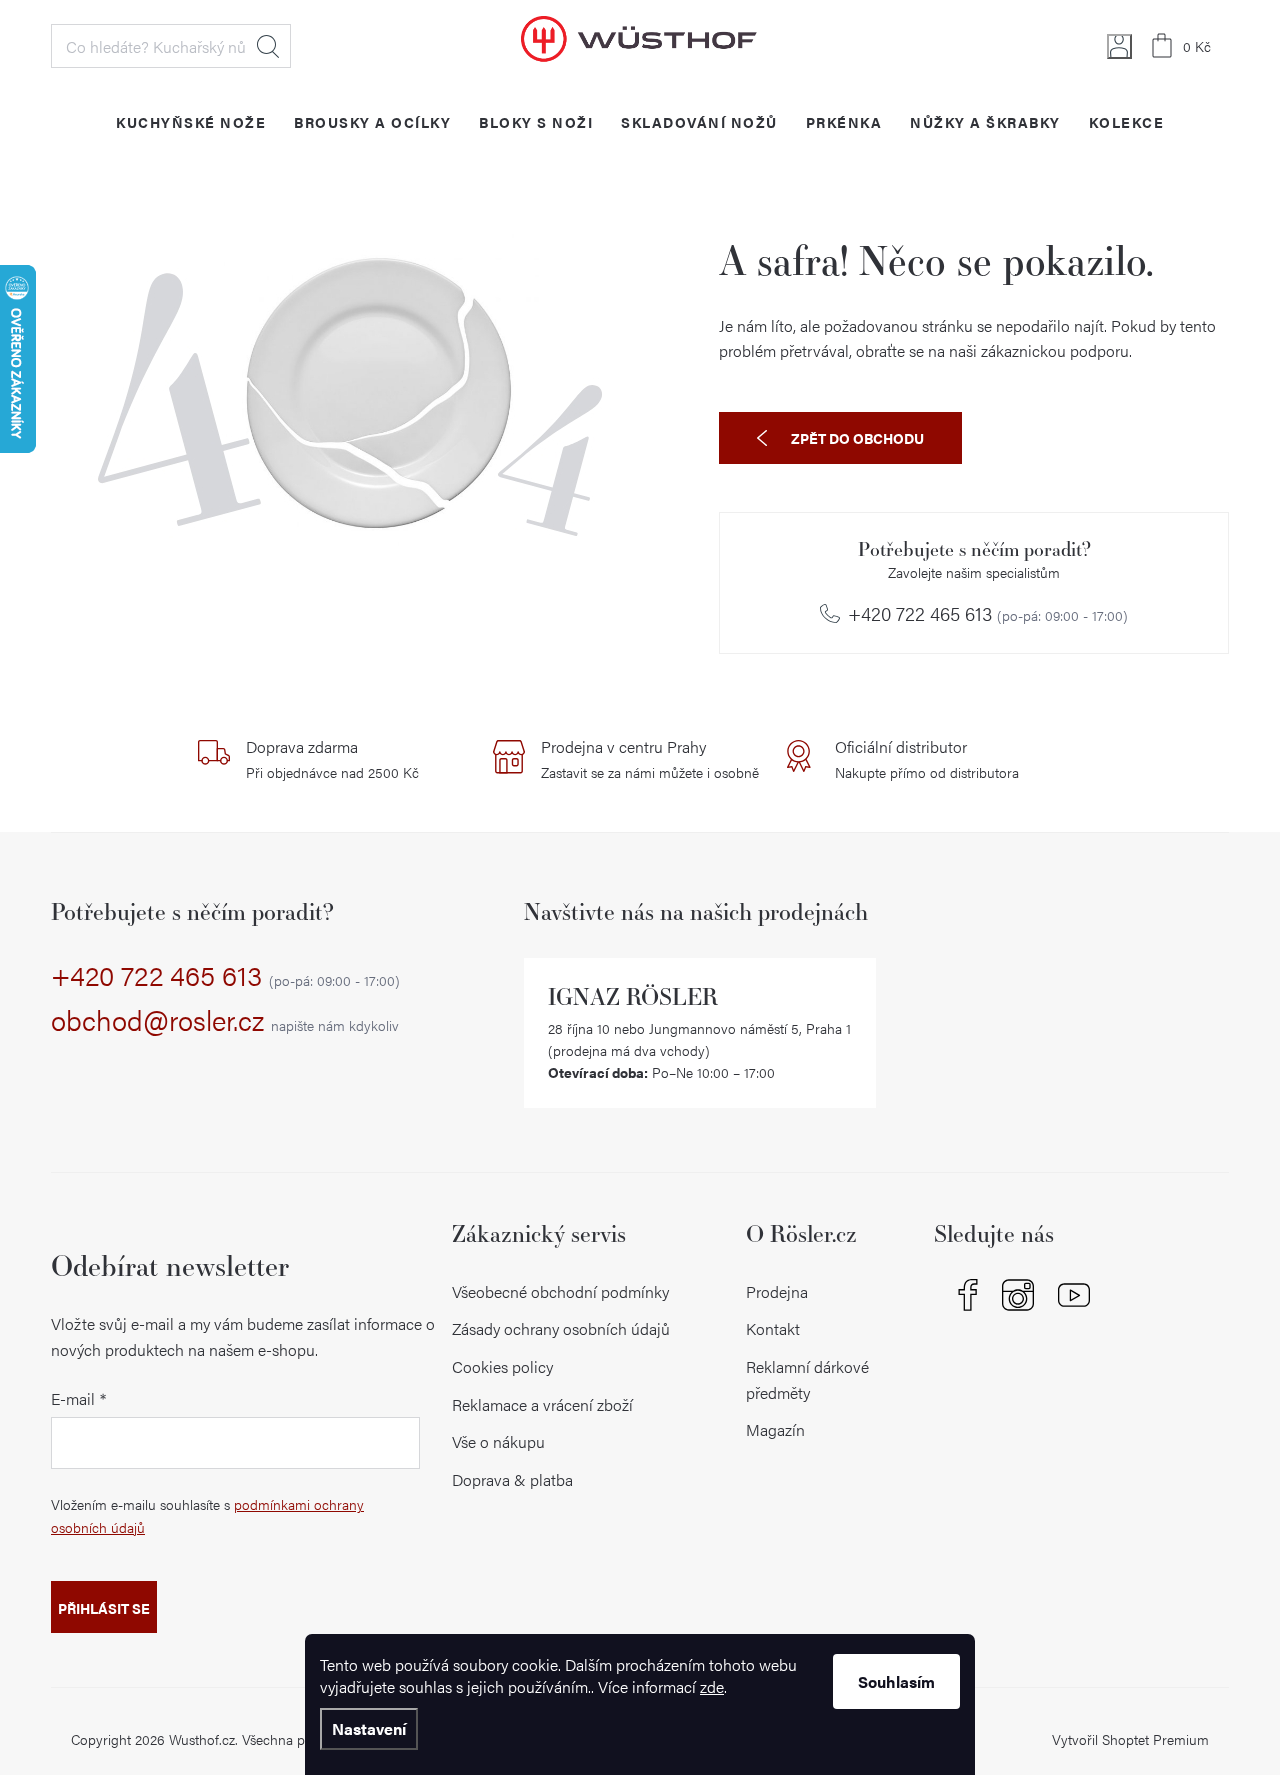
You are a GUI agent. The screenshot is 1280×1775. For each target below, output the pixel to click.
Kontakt (773, 1328)
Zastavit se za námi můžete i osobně (650, 759)
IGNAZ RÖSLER (633, 996)
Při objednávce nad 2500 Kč (332, 759)
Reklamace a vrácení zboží (542, 1404)
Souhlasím (896, 1681)
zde (712, 1686)
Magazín (775, 1429)
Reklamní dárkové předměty (807, 1379)
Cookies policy (502, 1366)
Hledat (268, 46)
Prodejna (777, 1291)
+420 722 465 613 (988, 614)
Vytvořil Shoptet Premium (1130, 1739)
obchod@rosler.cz (225, 1021)
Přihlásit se (104, 1608)
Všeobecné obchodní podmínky (560, 1291)
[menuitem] (191, 121)
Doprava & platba (512, 1479)
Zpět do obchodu (857, 438)
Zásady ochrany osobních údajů (561, 1328)
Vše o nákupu (498, 1441)
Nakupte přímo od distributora (927, 759)
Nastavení (369, 1728)
